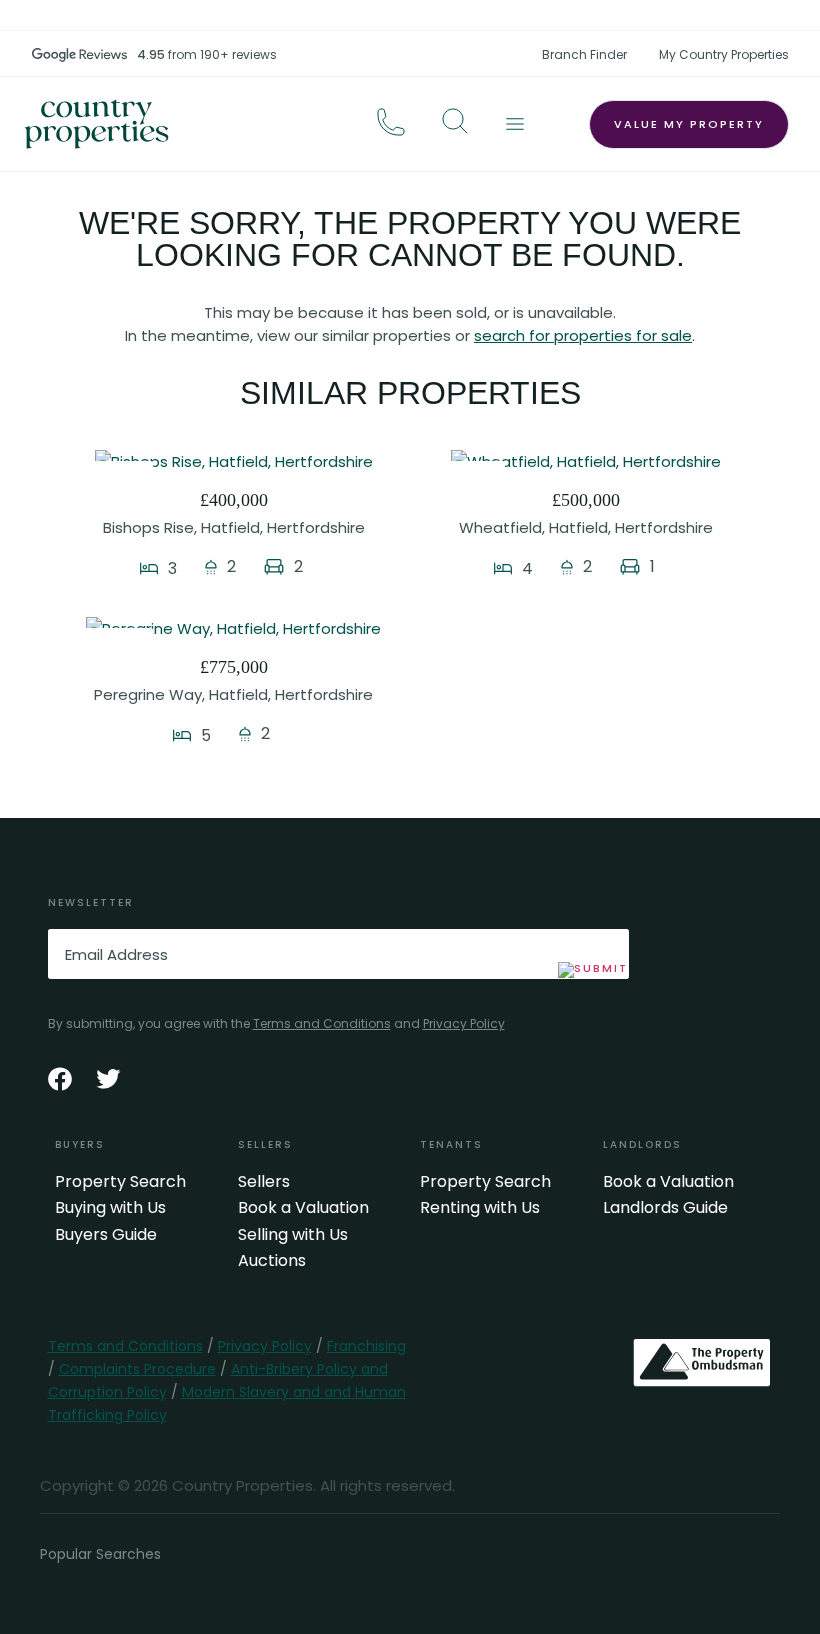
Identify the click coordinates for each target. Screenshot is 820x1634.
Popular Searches (100, 1554)
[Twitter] (108, 1079)
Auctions (272, 1261)
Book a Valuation (303, 1208)
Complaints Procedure (137, 1369)
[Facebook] (60, 1079)
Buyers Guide (106, 1235)
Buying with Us (110, 1208)
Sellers (264, 1182)
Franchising (366, 1346)
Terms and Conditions (322, 1023)
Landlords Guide (665, 1208)
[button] (455, 121)
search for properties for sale (583, 335)
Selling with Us (293, 1235)
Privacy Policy (464, 1023)
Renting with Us (480, 1208)
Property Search (120, 1182)
